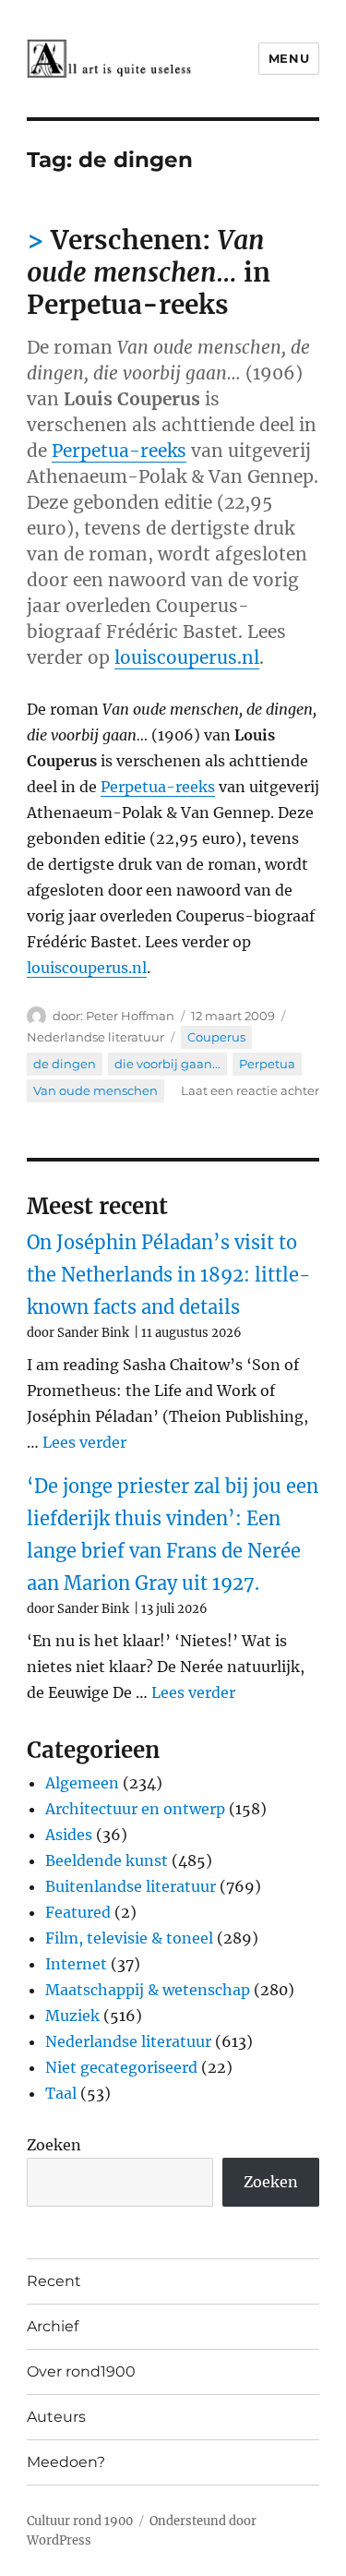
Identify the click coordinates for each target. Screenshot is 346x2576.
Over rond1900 (81, 2371)
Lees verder (84, 1442)
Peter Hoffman (130, 1016)
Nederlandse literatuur (95, 1037)
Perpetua (267, 1064)
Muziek (72, 2016)
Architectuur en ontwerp (135, 1809)
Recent (54, 2281)
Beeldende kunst (107, 1860)
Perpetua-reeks (119, 451)
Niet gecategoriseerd (121, 2067)
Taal (61, 2093)
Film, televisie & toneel (129, 1938)
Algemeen (82, 1783)
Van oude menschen (95, 1090)
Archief (53, 2326)
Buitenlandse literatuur (131, 1886)
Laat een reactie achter (250, 1090)
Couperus (216, 1037)
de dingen (65, 1064)
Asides (69, 1835)
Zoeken (54, 2145)
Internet (76, 1964)
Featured (78, 1912)
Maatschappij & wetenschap (148, 1990)
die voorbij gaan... (167, 1064)
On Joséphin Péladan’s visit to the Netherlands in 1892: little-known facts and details (169, 1275)
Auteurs (56, 2417)
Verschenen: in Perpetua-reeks (149, 272)
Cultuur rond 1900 (80, 2521)
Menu (289, 58)
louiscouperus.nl (187, 657)
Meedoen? (66, 2462)
